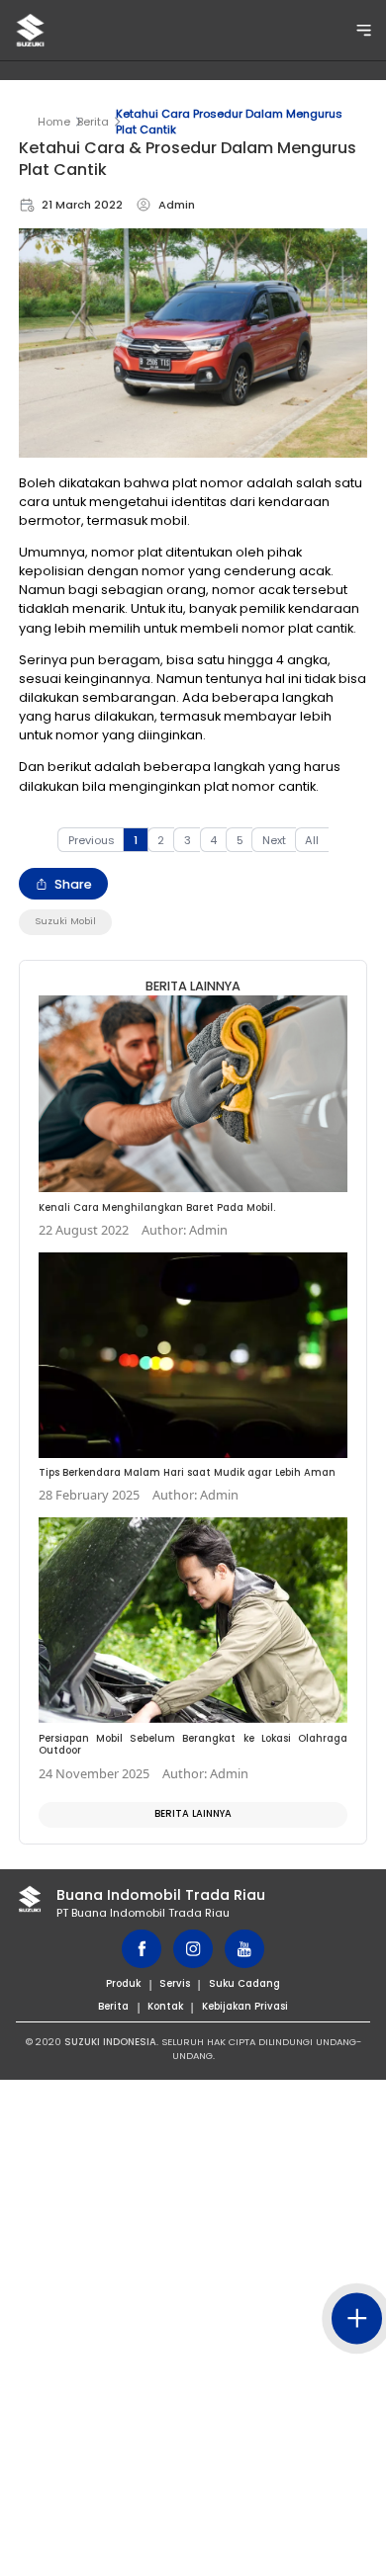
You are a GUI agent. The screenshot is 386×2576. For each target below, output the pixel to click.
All (312, 840)
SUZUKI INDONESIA (110, 2042)
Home (54, 122)
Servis (175, 1983)
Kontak (165, 2006)
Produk (123, 1983)
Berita (93, 122)
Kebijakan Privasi (245, 2006)
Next (274, 840)
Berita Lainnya (193, 1813)
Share (73, 884)
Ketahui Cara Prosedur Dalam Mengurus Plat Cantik (229, 122)
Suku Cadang (244, 1983)
